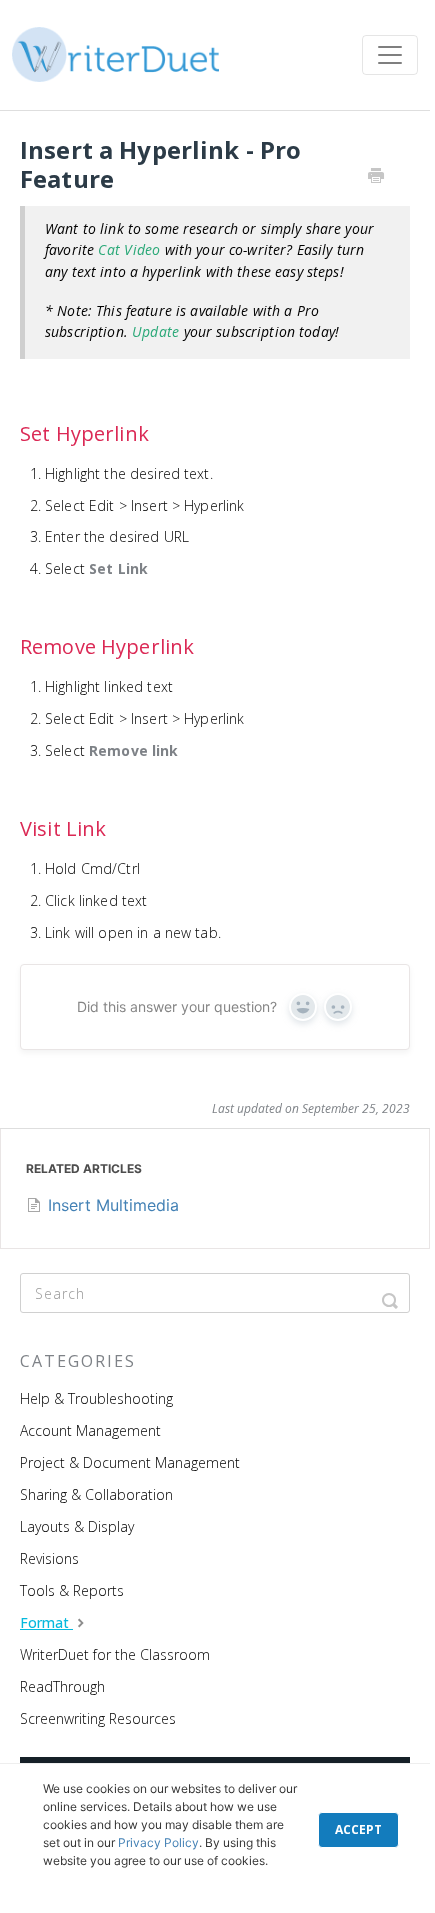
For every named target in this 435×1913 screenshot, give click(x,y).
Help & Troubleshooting (96, 1398)
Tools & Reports (72, 1590)
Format (46, 1622)
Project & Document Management (130, 1462)
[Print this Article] (376, 177)
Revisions (49, 1558)
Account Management (90, 1430)
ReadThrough (62, 1686)
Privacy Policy (158, 1842)
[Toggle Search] (390, 1293)
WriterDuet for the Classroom (115, 1654)
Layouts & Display (77, 1526)
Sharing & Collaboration (96, 1494)
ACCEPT (358, 1829)
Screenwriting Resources (98, 1718)
